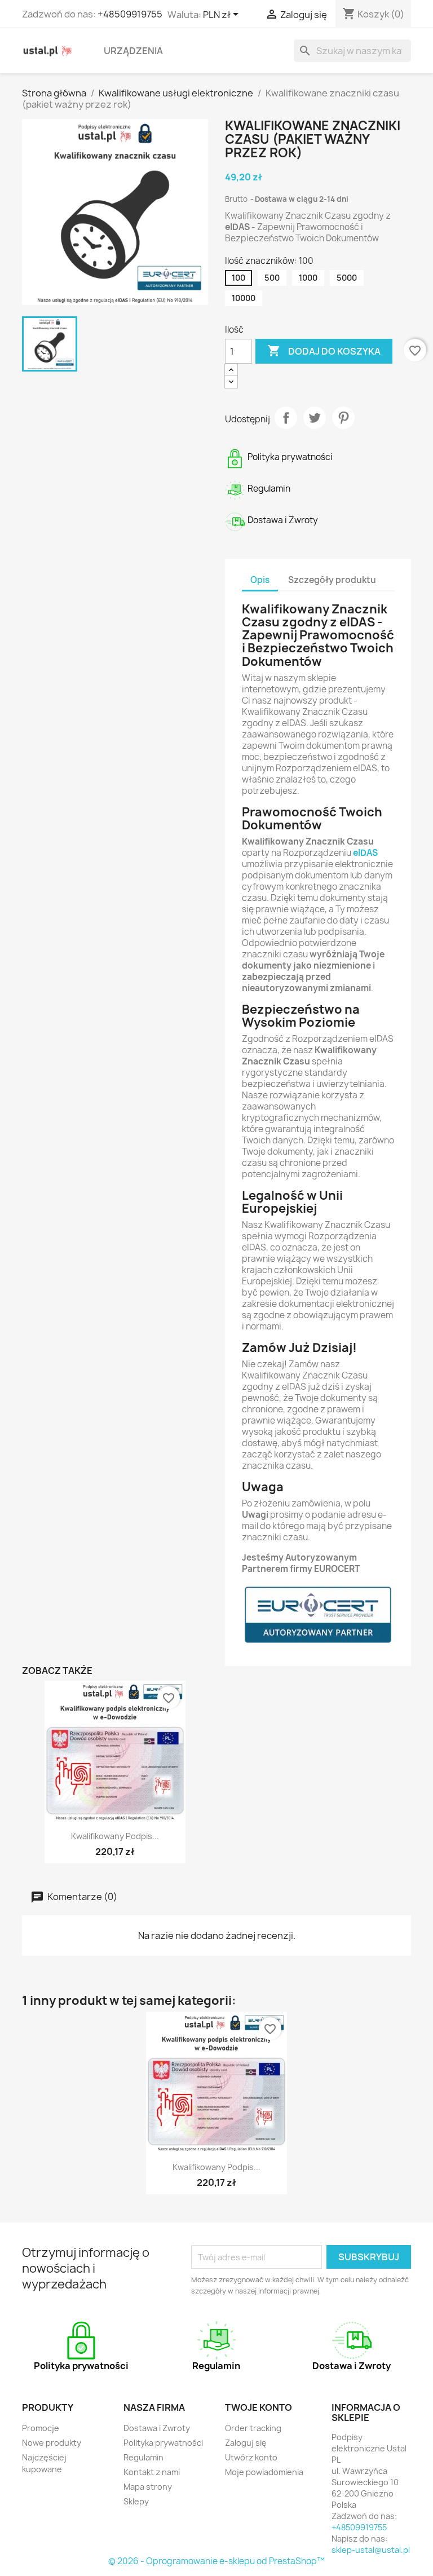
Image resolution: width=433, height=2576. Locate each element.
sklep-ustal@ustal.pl (371, 2550)
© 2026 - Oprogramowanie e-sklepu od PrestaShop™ (216, 2561)
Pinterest (343, 418)
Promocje (41, 2428)
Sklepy (136, 2501)
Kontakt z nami (152, 2472)
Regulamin (143, 2457)
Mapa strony (148, 2487)
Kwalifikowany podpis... (115, 1836)
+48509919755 (130, 14)
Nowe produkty (52, 2443)
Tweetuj (315, 418)
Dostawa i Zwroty (157, 2428)
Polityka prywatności (163, 2443)
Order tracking (253, 2428)
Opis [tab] (260, 580)
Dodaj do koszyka (324, 351)
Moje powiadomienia (264, 2472)
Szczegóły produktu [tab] (332, 580)
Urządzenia (133, 51)
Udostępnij (286, 418)
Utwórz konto (251, 2457)
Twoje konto (259, 2407)
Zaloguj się (246, 2443)
